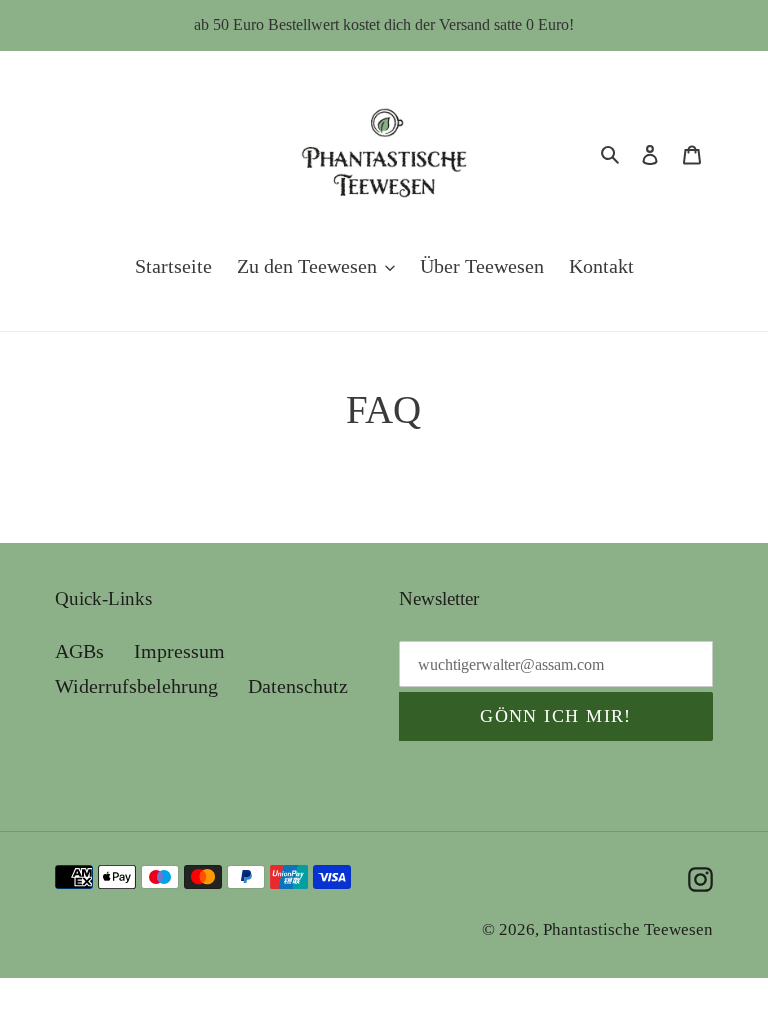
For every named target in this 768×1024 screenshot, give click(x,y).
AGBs (79, 651)
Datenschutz (298, 686)
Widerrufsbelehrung (136, 686)
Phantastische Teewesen (628, 929)
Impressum (179, 651)
